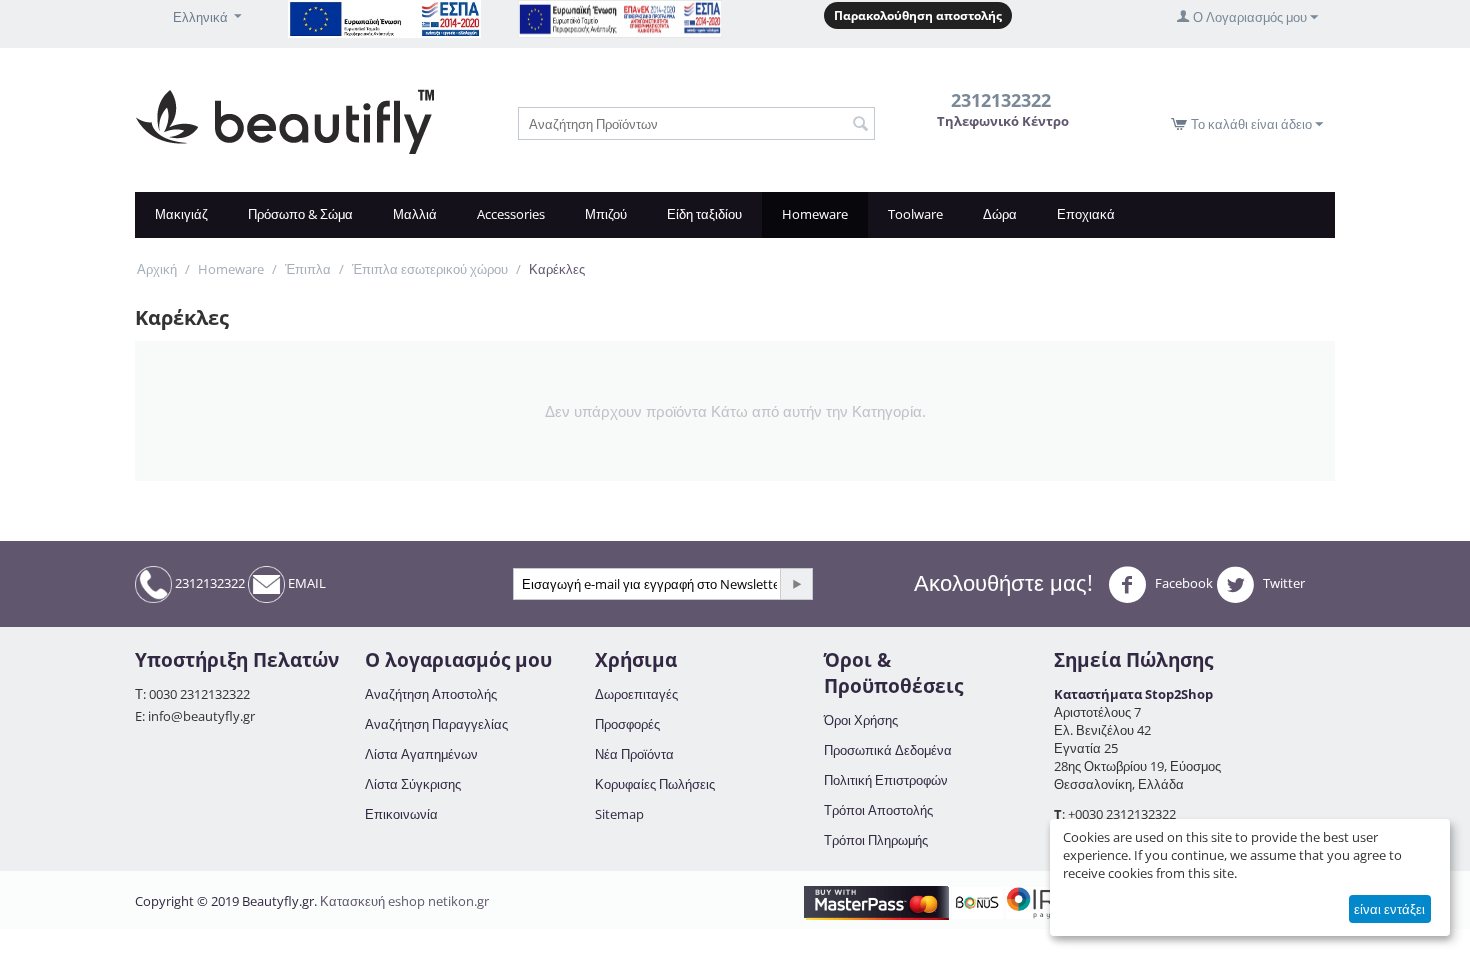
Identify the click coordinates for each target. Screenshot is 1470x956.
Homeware (815, 214)
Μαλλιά (415, 214)
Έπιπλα (308, 269)
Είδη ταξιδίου (704, 214)
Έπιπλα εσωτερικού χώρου (430, 269)
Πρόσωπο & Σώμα (300, 214)
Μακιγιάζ (181, 214)
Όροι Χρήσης (861, 720)
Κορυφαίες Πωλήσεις (655, 784)
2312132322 (208, 583)
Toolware (915, 214)
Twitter (1282, 583)
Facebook (1182, 583)
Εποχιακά (1086, 214)
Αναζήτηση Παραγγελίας (436, 724)
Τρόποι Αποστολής (878, 810)
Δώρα (1000, 214)
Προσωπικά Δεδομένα (888, 750)
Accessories (511, 214)
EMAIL (305, 583)
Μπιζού (606, 214)
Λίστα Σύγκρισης (413, 784)
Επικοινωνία (401, 814)
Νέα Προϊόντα (634, 754)
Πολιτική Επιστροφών (886, 780)
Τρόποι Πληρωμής (876, 840)
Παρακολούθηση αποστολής (918, 15)
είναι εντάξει (1389, 909)
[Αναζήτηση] (860, 125)
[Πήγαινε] (796, 584)
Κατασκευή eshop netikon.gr (404, 901)
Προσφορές (627, 724)
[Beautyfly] (284, 120)
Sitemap (619, 814)
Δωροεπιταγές (636, 694)
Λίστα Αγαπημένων (421, 754)
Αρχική (157, 269)
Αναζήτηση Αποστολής (431, 694)
